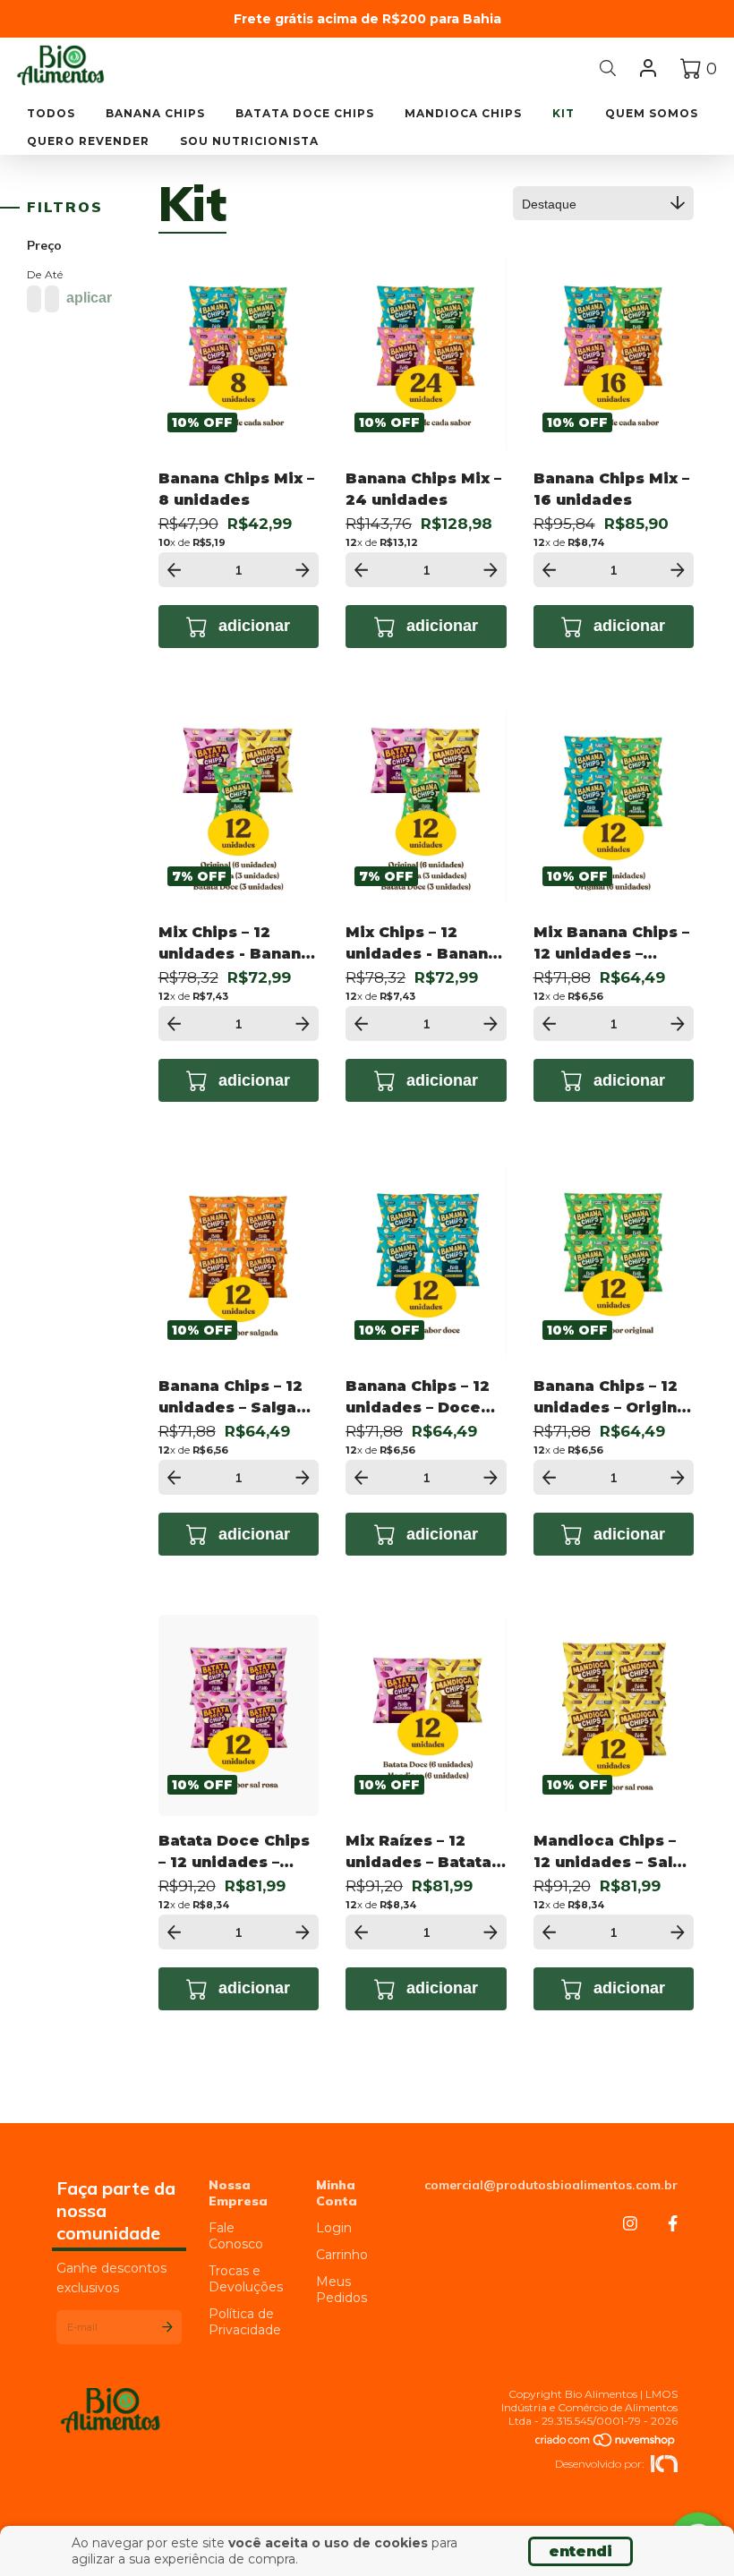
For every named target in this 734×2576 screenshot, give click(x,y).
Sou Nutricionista (249, 141)
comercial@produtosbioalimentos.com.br (551, 2185)
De (32, 274)
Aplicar (89, 298)
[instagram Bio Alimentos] (630, 2224)
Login (334, 2228)
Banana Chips (155, 113)
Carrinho (342, 2255)
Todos (51, 113)
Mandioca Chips (463, 113)
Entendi (580, 2551)
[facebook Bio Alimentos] (673, 2224)
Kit (563, 113)
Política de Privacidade (245, 2322)
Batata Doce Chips (305, 113)
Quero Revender (88, 141)
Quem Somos (652, 113)
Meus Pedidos (341, 2290)
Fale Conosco (236, 2236)
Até (50, 274)
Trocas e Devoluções (246, 2279)
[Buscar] (608, 68)
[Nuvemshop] (606, 2441)
